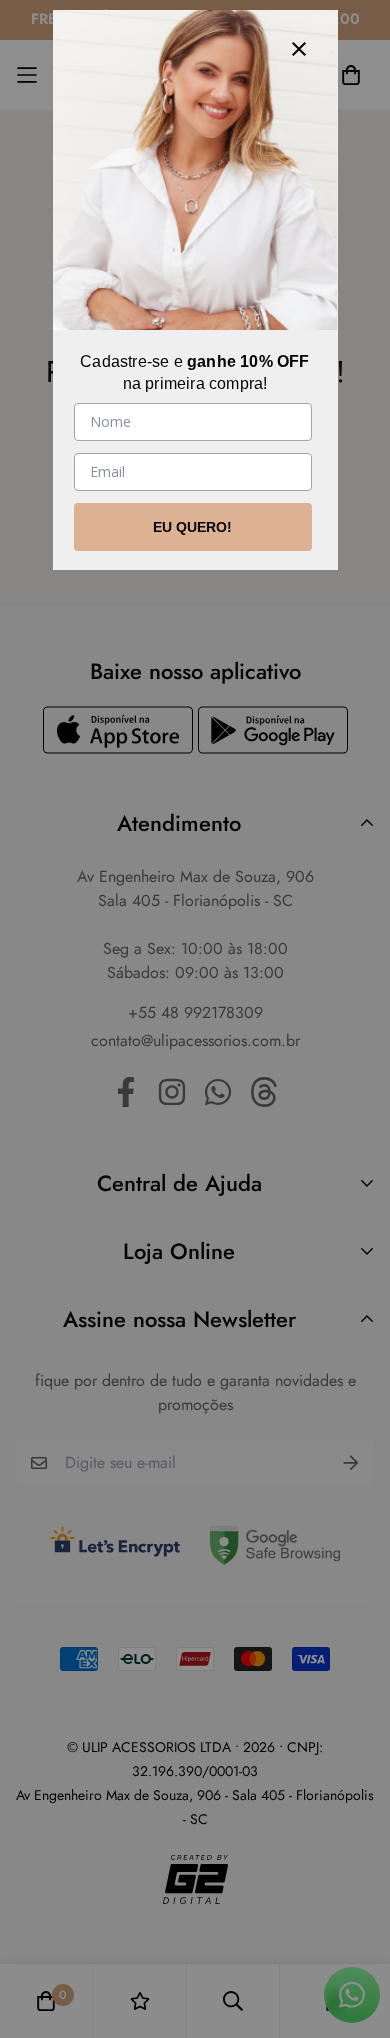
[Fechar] (299, 49)
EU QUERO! (192, 527)
